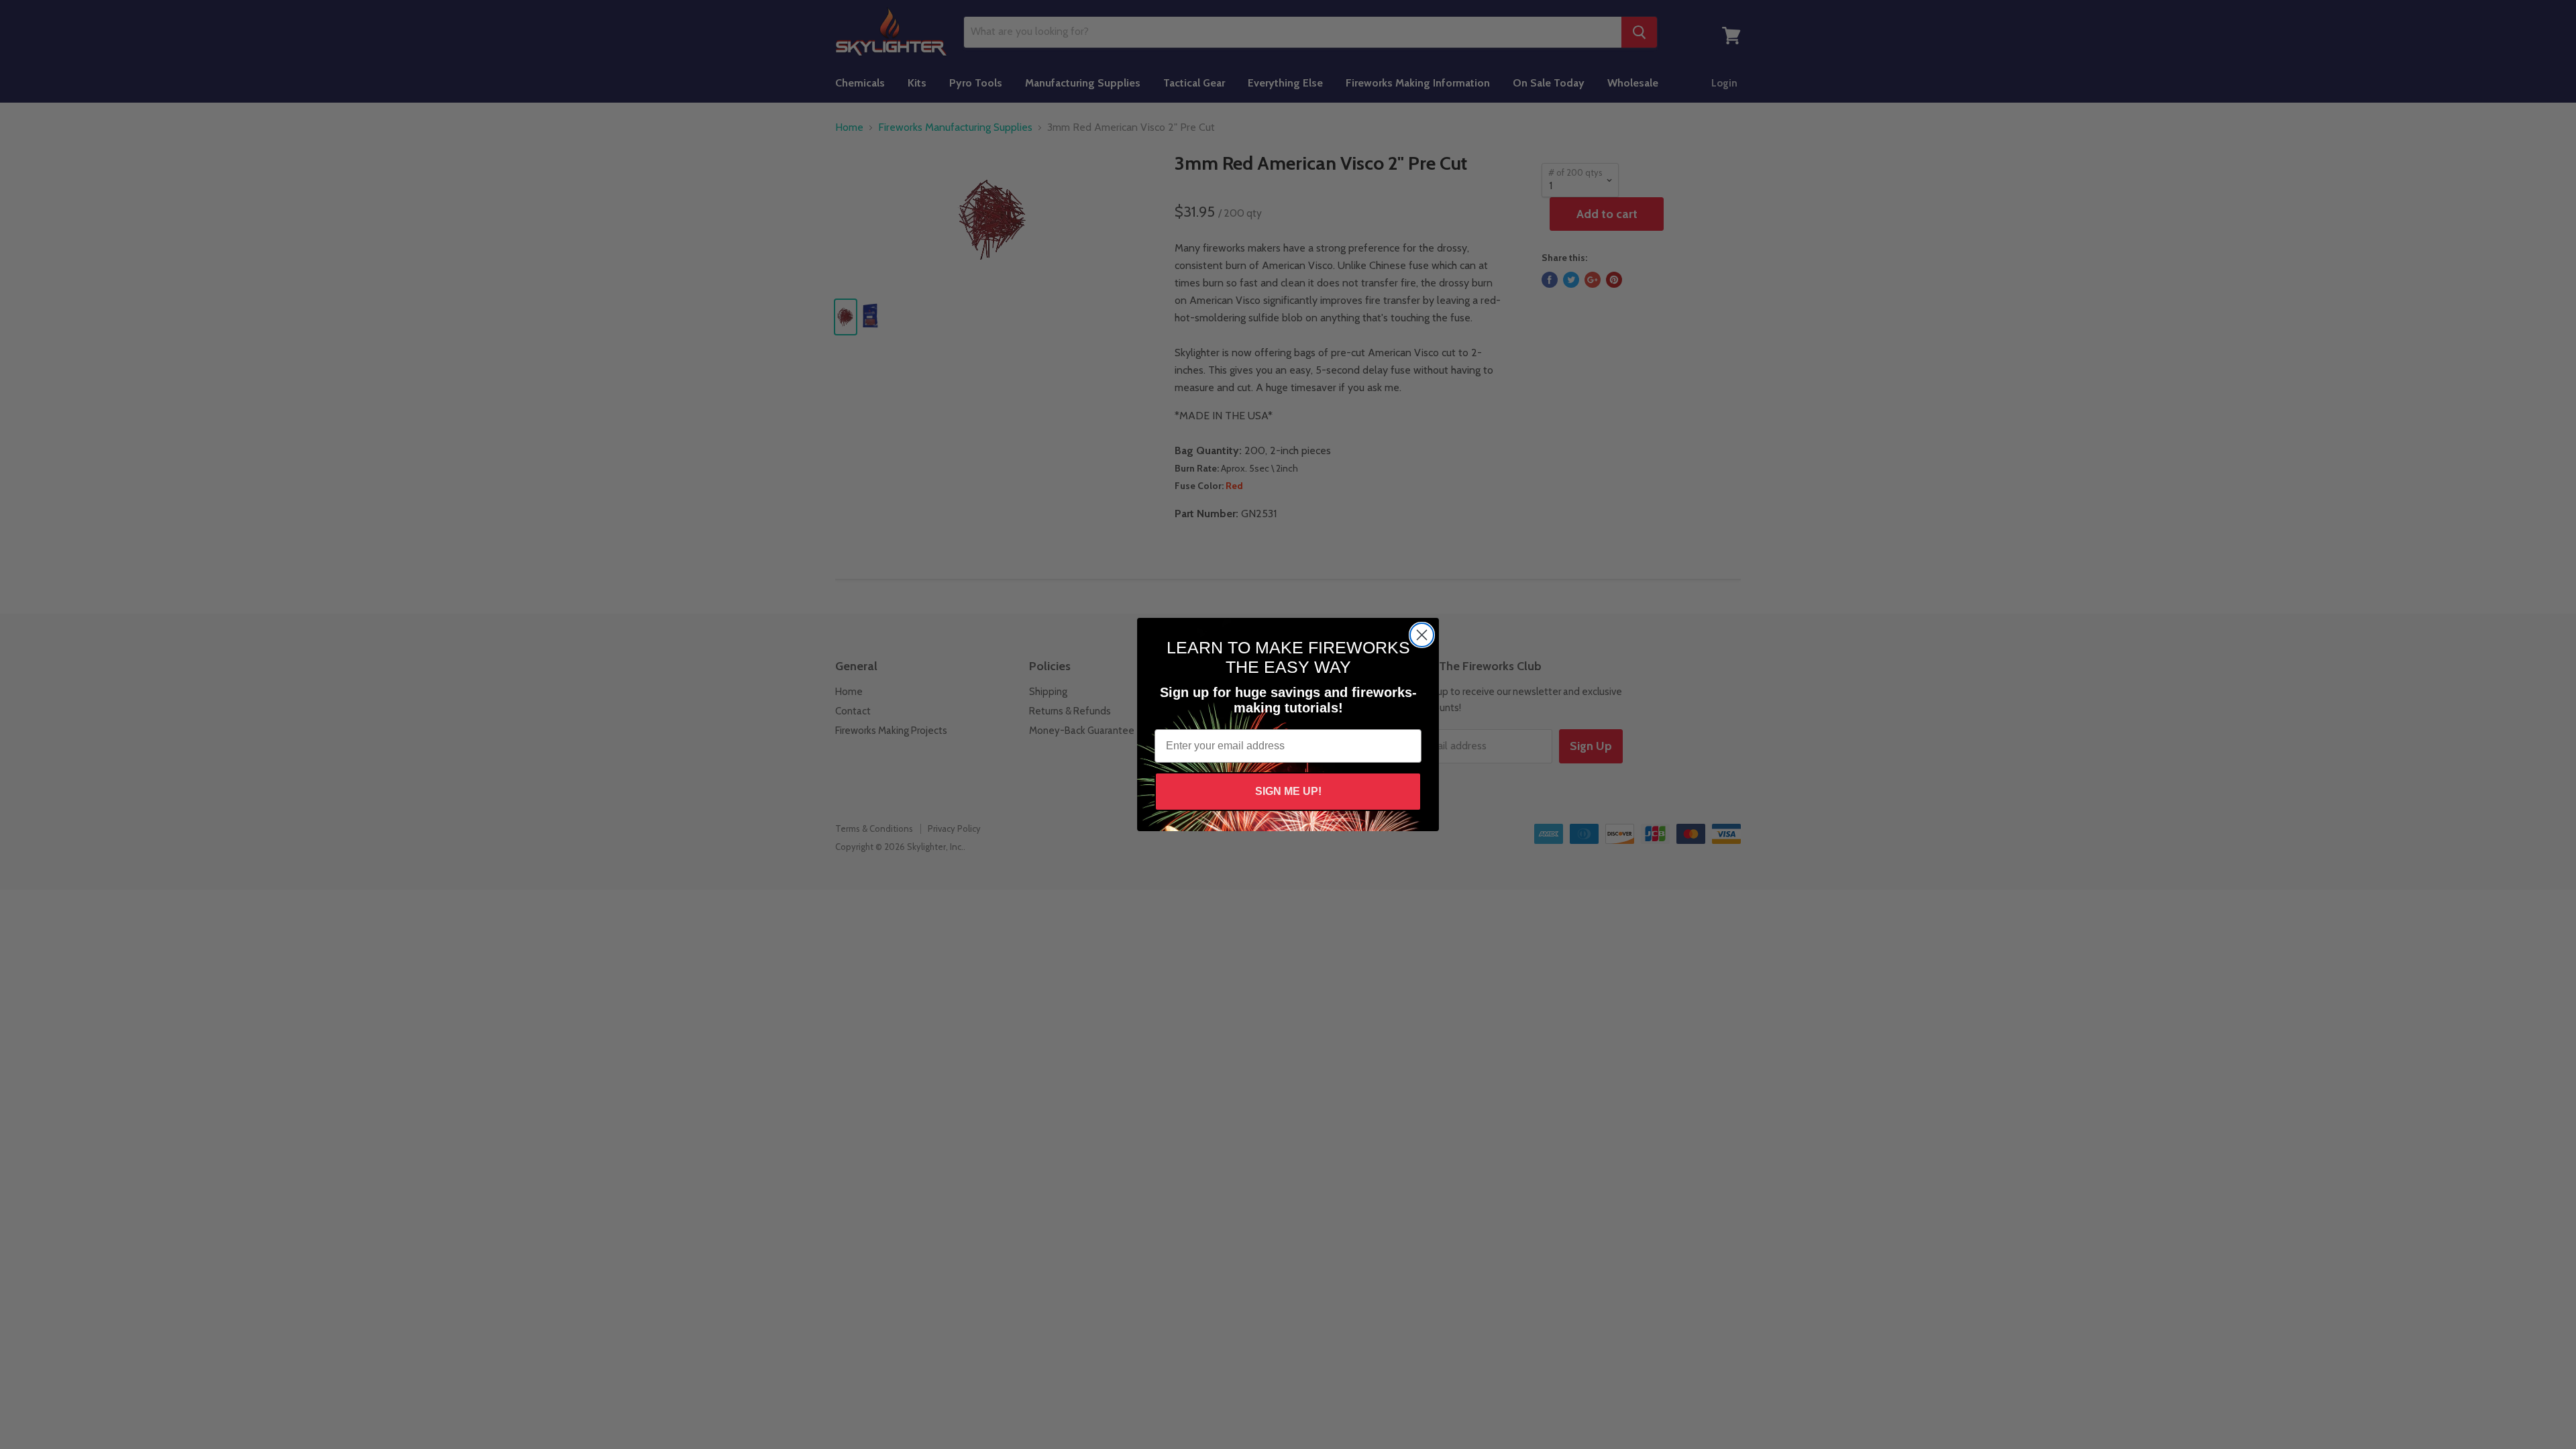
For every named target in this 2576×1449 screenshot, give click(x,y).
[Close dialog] (1422, 635)
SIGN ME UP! (1288, 791)
